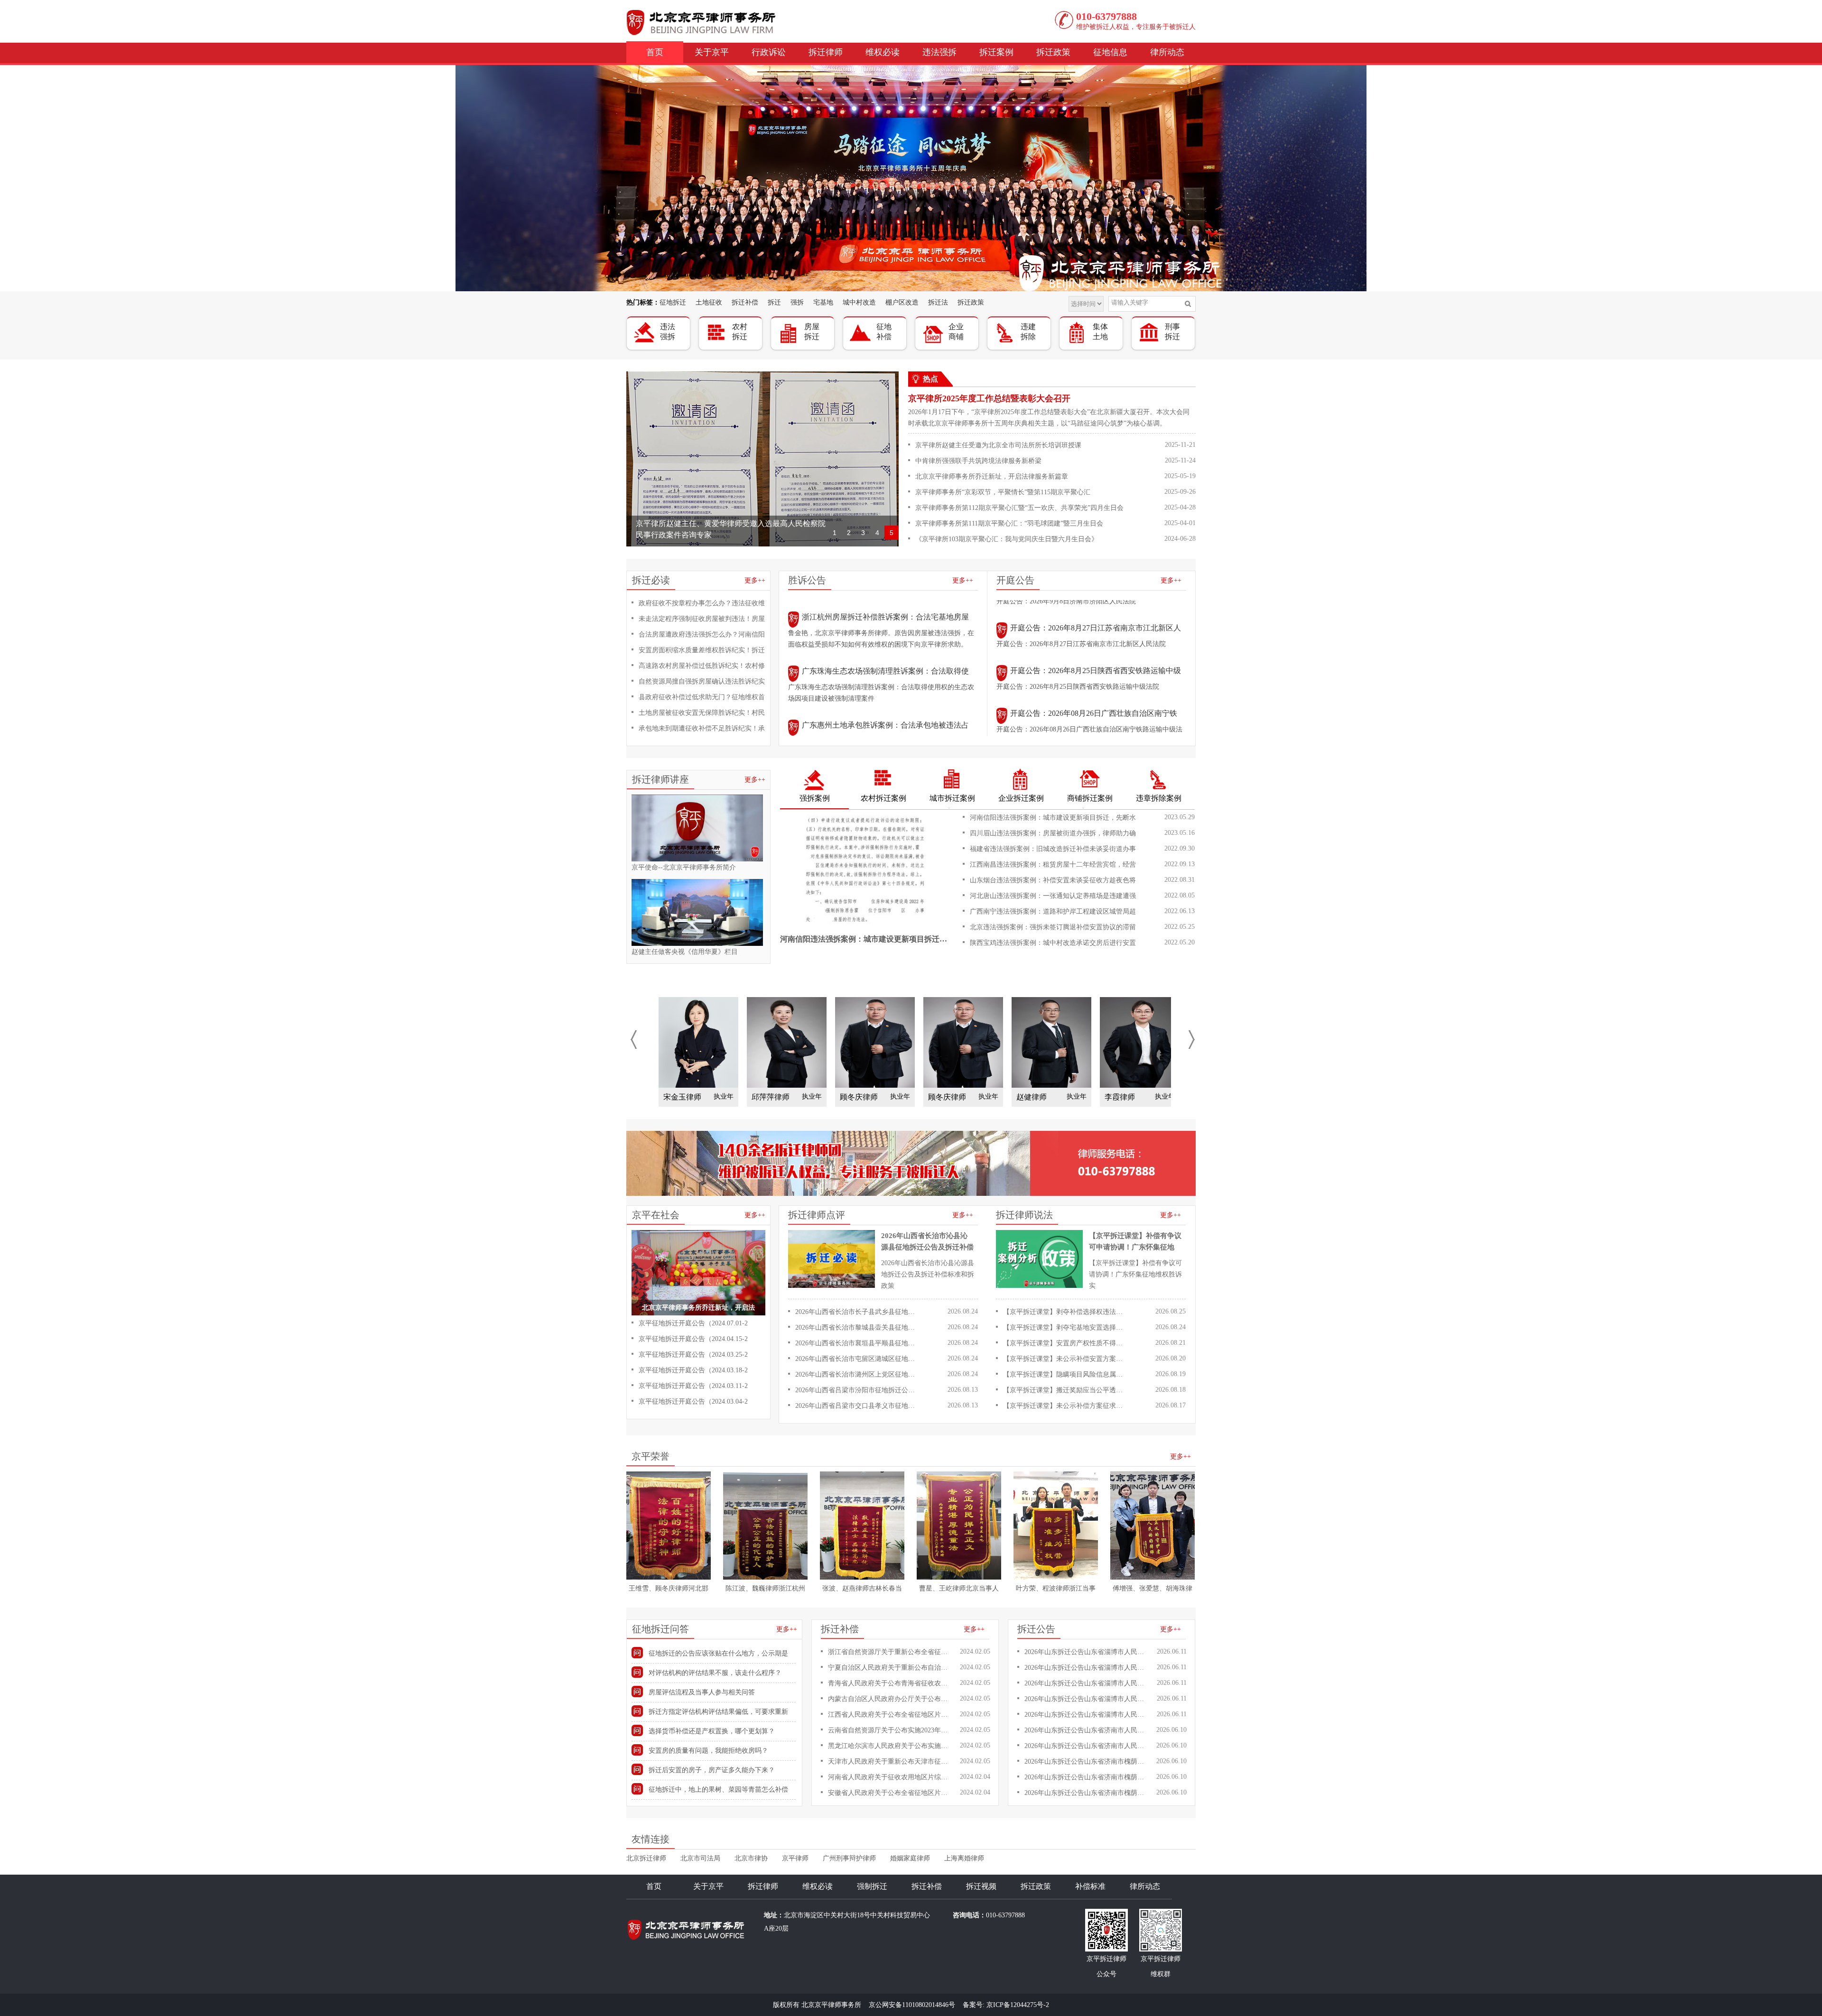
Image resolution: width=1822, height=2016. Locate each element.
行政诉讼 (769, 52)
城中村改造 (859, 302)
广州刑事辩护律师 (849, 1858)
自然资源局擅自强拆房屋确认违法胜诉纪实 (702, 681)
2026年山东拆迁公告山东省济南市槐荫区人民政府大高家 (1086, 1777)
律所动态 (1167, 52)
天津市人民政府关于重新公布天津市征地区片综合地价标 (890, 1762)
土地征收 (709, 302)
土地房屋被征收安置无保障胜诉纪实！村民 (702, 713)
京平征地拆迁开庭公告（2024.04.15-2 (693, 1339)
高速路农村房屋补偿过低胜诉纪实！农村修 (702, 666)
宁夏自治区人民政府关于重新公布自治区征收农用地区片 (890, 1668)
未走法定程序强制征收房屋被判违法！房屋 (702, 619)
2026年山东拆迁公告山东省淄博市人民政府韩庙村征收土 (1086, 1668)
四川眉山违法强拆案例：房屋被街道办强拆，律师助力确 (1053, 833)
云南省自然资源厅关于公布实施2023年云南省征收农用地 (890, 1730)
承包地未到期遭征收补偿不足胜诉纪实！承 (702, 728)
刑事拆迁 (1172, 332)
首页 (655, 52)
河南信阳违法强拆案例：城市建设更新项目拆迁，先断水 (1053, 818)
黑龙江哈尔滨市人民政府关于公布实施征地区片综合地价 (890, 1746)
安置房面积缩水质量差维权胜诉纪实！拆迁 (702, 650)
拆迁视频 (981, 1886)
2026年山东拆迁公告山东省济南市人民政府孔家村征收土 (1086, 1730)
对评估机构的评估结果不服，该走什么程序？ (715, 1673)
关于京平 (712, 52)
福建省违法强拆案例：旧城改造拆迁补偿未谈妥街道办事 (1053, 849)
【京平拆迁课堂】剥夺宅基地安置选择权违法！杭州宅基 (1065, 1327)
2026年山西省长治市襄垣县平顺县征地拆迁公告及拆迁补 (857, 1343)
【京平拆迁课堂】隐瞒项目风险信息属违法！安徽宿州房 (1065, 1374)
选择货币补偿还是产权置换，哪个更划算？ (712, 1731)
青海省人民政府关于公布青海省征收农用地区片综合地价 (890, 1683)
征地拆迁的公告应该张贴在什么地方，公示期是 (718, 1653)
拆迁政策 (1053, 52)
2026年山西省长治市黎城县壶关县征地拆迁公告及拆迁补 (857, 1327)
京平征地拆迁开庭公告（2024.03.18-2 (693, 1370)
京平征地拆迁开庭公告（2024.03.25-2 (693, 1355)
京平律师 (795, 1858)
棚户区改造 (902, 302)
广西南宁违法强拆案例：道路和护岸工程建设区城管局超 (1053, 911)
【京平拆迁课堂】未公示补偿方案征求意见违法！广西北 (1065, 1406)
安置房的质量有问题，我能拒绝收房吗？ (708, 1751)
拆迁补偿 (745, 302)
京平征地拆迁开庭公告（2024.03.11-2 (693, 1386)
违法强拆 (939, 52)
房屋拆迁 (812, 332)
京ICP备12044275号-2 (1018, 2005)
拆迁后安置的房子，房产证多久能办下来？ (712, 1770)
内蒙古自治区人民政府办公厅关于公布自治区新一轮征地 (890, 1699)
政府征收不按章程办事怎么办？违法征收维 (702, 603)
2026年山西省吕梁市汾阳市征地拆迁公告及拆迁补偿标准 (857, 1390)
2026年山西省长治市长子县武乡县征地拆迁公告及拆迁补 (857, 1312)
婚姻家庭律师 (910, 1858)
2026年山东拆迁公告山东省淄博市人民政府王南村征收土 (1086, 1652)
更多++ (755, 580)
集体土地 (1100, 332)
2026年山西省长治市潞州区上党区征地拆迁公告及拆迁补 (857, 1374)
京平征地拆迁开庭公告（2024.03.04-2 (693, 1401)
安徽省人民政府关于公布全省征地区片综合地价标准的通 (890, 1793)
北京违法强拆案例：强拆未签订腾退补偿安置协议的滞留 (1053, 927)
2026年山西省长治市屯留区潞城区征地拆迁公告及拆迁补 (857, 1359)
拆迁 (774, 302)
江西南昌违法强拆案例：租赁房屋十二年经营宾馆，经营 (1053, 865)
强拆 (797, 302)
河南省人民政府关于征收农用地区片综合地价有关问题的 (890, 1777)
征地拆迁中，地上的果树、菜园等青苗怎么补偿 (718, 1789)
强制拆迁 (872, 1886)
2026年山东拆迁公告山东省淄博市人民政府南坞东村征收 (1086, 1715)
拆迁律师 (826, 52)
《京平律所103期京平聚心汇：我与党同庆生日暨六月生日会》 (1007, 539)
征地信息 (1110, 52)
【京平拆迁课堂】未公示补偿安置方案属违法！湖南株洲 (1065, 1359)
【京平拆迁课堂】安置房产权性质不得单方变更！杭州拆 (1065, 1343)
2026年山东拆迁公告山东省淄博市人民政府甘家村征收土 (1086, 1699)
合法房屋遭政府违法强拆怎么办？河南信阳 (702, 634)
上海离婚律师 (964, 1858)
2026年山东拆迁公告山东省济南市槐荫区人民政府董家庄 (1086, 1793)
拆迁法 (938, 302)
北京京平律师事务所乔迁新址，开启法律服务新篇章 (992, 476)
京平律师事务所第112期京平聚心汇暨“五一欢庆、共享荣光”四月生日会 (1019, 508)
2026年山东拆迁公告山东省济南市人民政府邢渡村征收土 (1086, 1746)
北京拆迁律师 (646, 1858)
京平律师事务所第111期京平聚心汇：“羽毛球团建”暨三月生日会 (1009, 523)
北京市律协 (751, 1858)
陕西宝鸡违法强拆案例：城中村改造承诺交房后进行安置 (1053, 943)
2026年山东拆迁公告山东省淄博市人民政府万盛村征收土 (1086, 1683)
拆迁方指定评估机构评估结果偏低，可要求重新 (718, 1712)
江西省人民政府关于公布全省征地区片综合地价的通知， (890, 1715)
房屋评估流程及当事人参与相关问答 (702, 1692)
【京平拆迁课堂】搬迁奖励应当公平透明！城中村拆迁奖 (1065, 1390)
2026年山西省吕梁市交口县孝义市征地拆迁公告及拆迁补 (857, 1406)
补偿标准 (1090, 1886)
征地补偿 (884, 332)
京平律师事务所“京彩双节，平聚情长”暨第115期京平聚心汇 (1003, 492)
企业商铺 (956, 332)
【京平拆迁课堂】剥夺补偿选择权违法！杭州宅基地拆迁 (1065, 1312)
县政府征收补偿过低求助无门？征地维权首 (702, 697)
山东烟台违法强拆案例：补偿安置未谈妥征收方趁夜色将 (1053, 880)
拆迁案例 (996, 52)
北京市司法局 (700, 1858)
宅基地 (823, 302)
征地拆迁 (673, 302)
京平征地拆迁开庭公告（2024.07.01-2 (693, 1323)
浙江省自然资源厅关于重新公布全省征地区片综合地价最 (890, 1652)
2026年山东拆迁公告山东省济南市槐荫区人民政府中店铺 (1086, 1762)
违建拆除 (1028, 332)
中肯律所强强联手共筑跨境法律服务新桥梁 (978, 461)
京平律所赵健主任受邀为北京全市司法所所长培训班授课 (998, 445)
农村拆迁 (740, 332)
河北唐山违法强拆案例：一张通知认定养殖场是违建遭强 (1053, 896)
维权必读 (883, 52)
